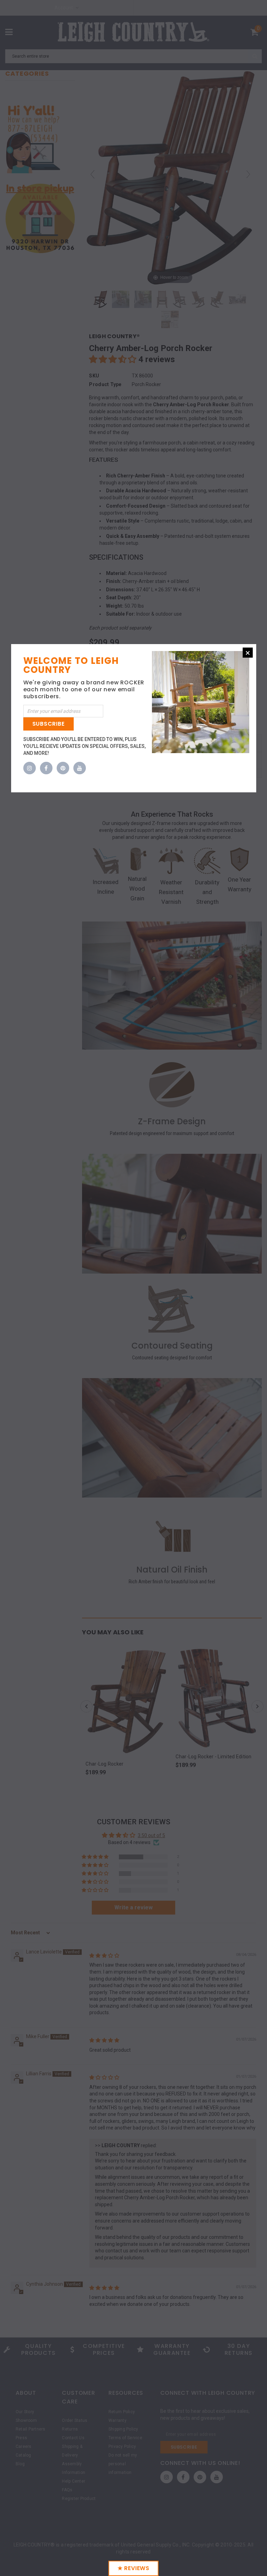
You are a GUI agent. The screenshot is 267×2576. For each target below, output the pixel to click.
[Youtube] (80, 768)
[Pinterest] (63, 768)
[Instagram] (30, 768)
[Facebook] (46, 768)
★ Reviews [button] (133, 2568)
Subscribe (48, 724)
